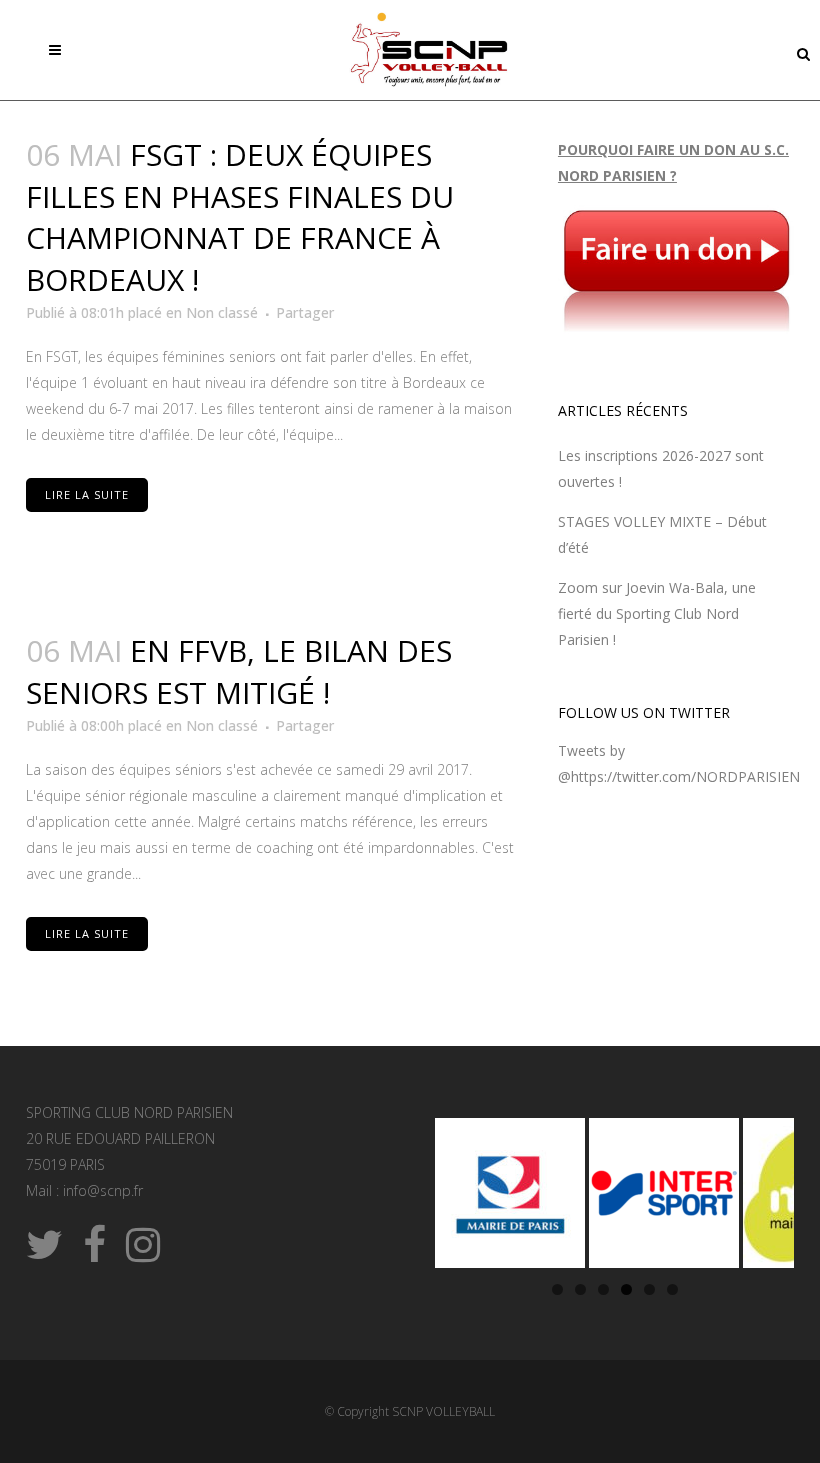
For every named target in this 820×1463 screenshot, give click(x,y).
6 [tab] (672, 1289)
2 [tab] (580, 1289)
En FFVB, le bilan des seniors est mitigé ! (239, 671)
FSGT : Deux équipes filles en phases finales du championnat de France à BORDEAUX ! (240, 217)
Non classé (222, 312)
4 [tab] (626, 1289)
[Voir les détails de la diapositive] (510, 1193)
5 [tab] (649, 1289)
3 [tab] (603, 1289)
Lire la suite (87, 494)
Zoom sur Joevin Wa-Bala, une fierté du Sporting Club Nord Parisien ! (657, 613)
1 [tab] (557, 1289)
